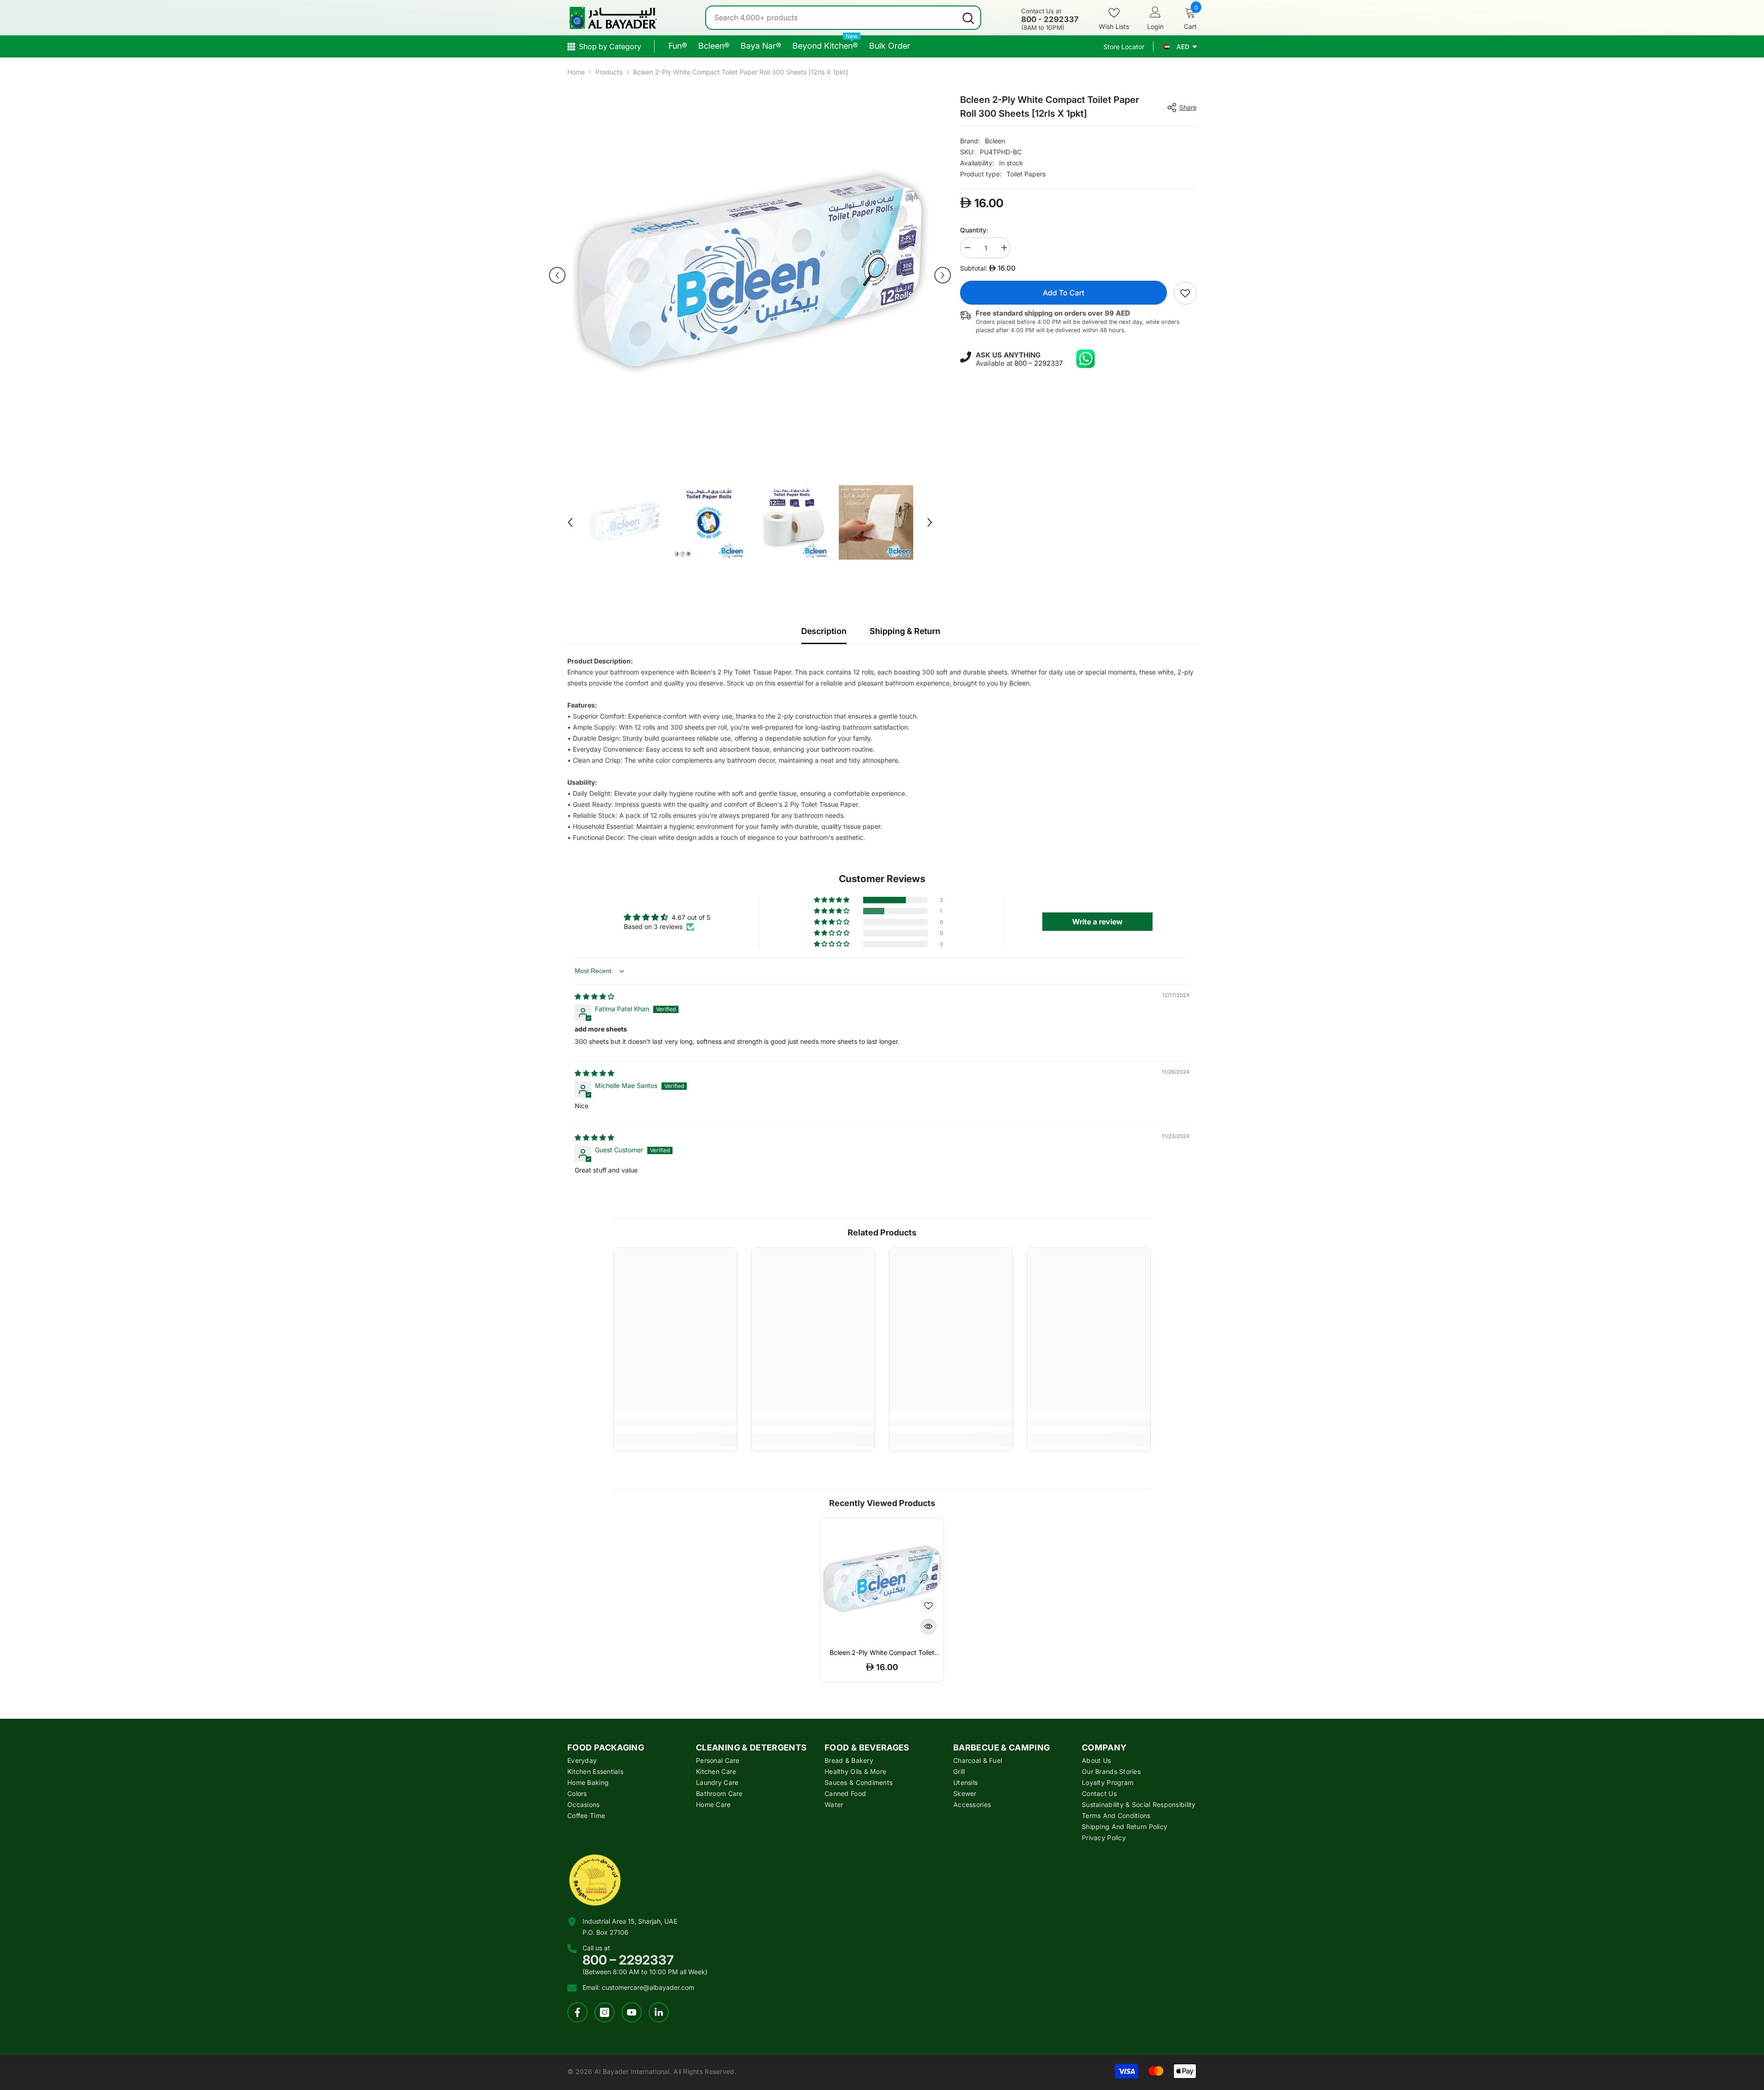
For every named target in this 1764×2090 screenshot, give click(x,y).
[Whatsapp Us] (1086, 359)
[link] (1185, 293)
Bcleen (995, 141)
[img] (594, 996)
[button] (557, 275)
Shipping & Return (905, 631)
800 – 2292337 (1038, 363)
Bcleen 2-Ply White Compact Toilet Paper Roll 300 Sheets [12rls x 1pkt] (882, 1653)
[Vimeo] (659, 2012)
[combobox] (831, 18)
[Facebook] (577, 2012)
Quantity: (974, 230)
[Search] (843, 18)
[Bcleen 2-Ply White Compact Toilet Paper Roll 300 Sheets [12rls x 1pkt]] (882, 1580)
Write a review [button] (1097, 922)
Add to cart (1063, 293)
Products (609, 72)
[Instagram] (605, 2012)
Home (576, 72)
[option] (750, 275)
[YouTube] (632, 2012)
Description (824, 631)
